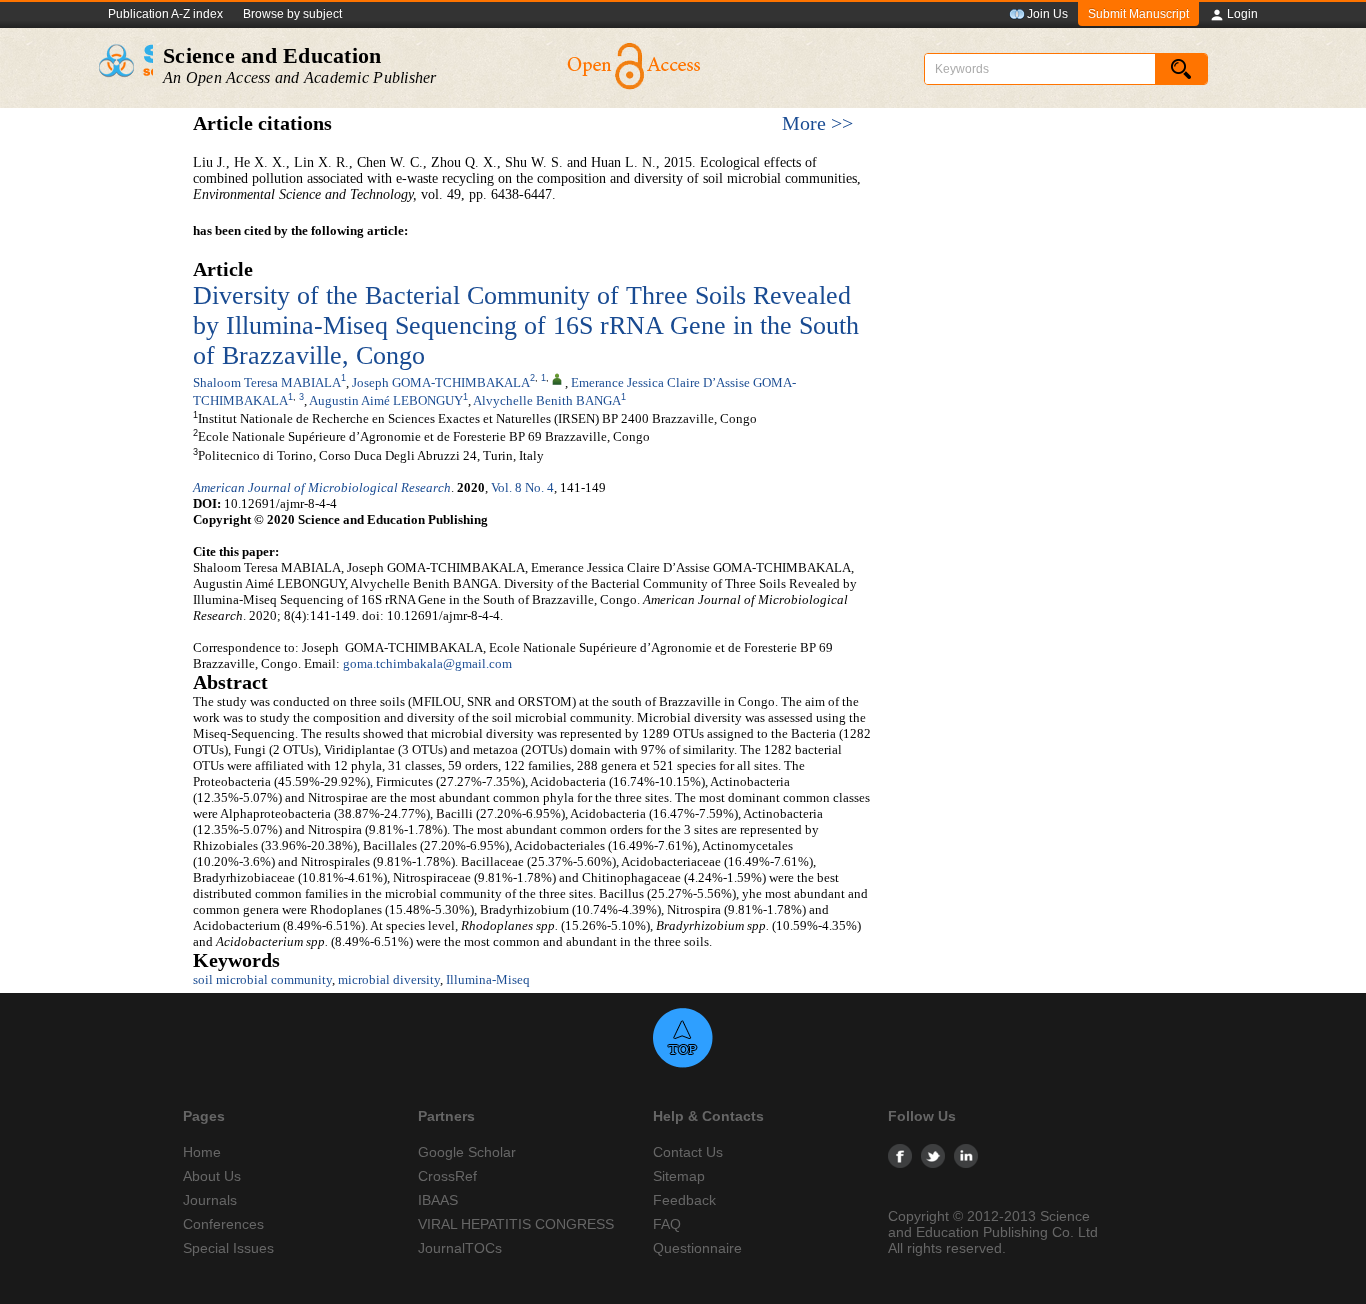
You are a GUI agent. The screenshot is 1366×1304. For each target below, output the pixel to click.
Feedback (684, 1200)
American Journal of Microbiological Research (322, 487)
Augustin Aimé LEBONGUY (386, 400)
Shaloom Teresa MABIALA (267, 382)
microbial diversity (389, 979)
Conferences (223, 1224)
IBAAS (438, 1200)
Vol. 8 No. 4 (522, 487)
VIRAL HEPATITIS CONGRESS (516, 1224)
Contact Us (688, 1152)
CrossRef (447, 1176)
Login (1242, 14)
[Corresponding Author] (557, 378)
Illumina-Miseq (488, 979)
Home (202, 1152)
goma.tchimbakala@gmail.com (427, 663)
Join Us (1047, 14)
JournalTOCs (460, 1248)
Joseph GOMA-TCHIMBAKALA (441, 382)
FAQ (667, 1224)
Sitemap (679, 1176)
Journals (210, 1200)
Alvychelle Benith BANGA (547, 400)
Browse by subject (292, 14)
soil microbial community (262, 979)
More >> (817, 123)
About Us (212, 1176)
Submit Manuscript (1138, 14)
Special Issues (228, 1248)
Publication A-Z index (165, 14)
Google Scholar (467, 1152)
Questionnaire (697, 1248)
